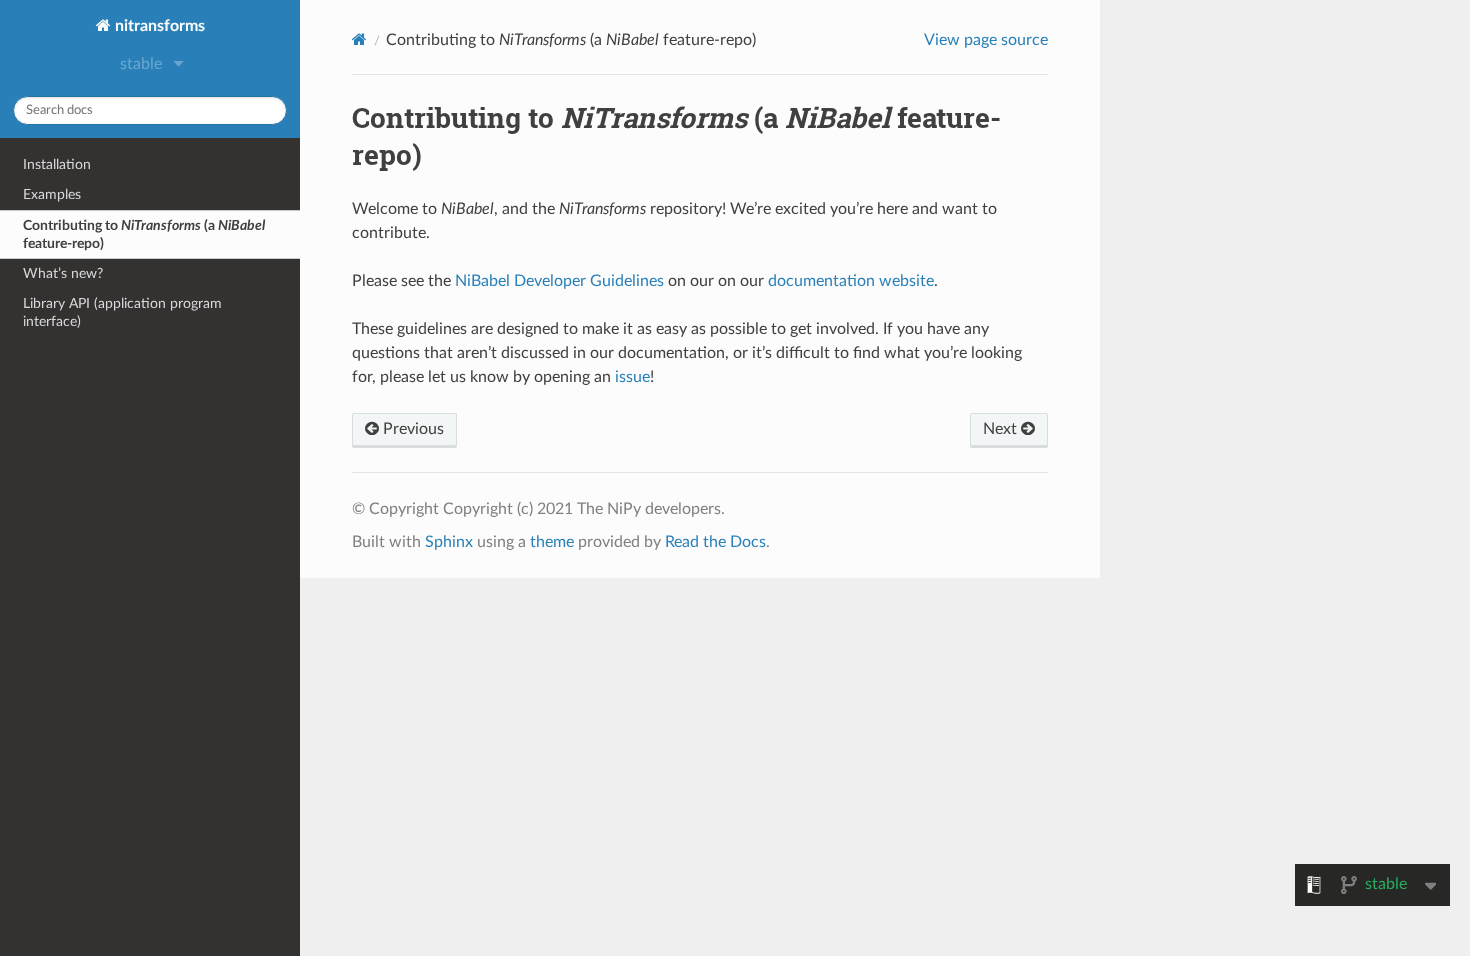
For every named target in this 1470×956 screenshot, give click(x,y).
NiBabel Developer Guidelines (559, 281)
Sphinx (449, 542)
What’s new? (63, 273)
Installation (57, 164)
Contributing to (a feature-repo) (144, 234)
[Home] (359, 39)
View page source (986, 40)
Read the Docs (715, 542)
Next (1002, 429)
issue (632, 377)
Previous (411, 429)
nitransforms (158, 26)
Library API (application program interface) (122, 312)
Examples (52, 194)
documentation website (851, 281)
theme (552, 542)
